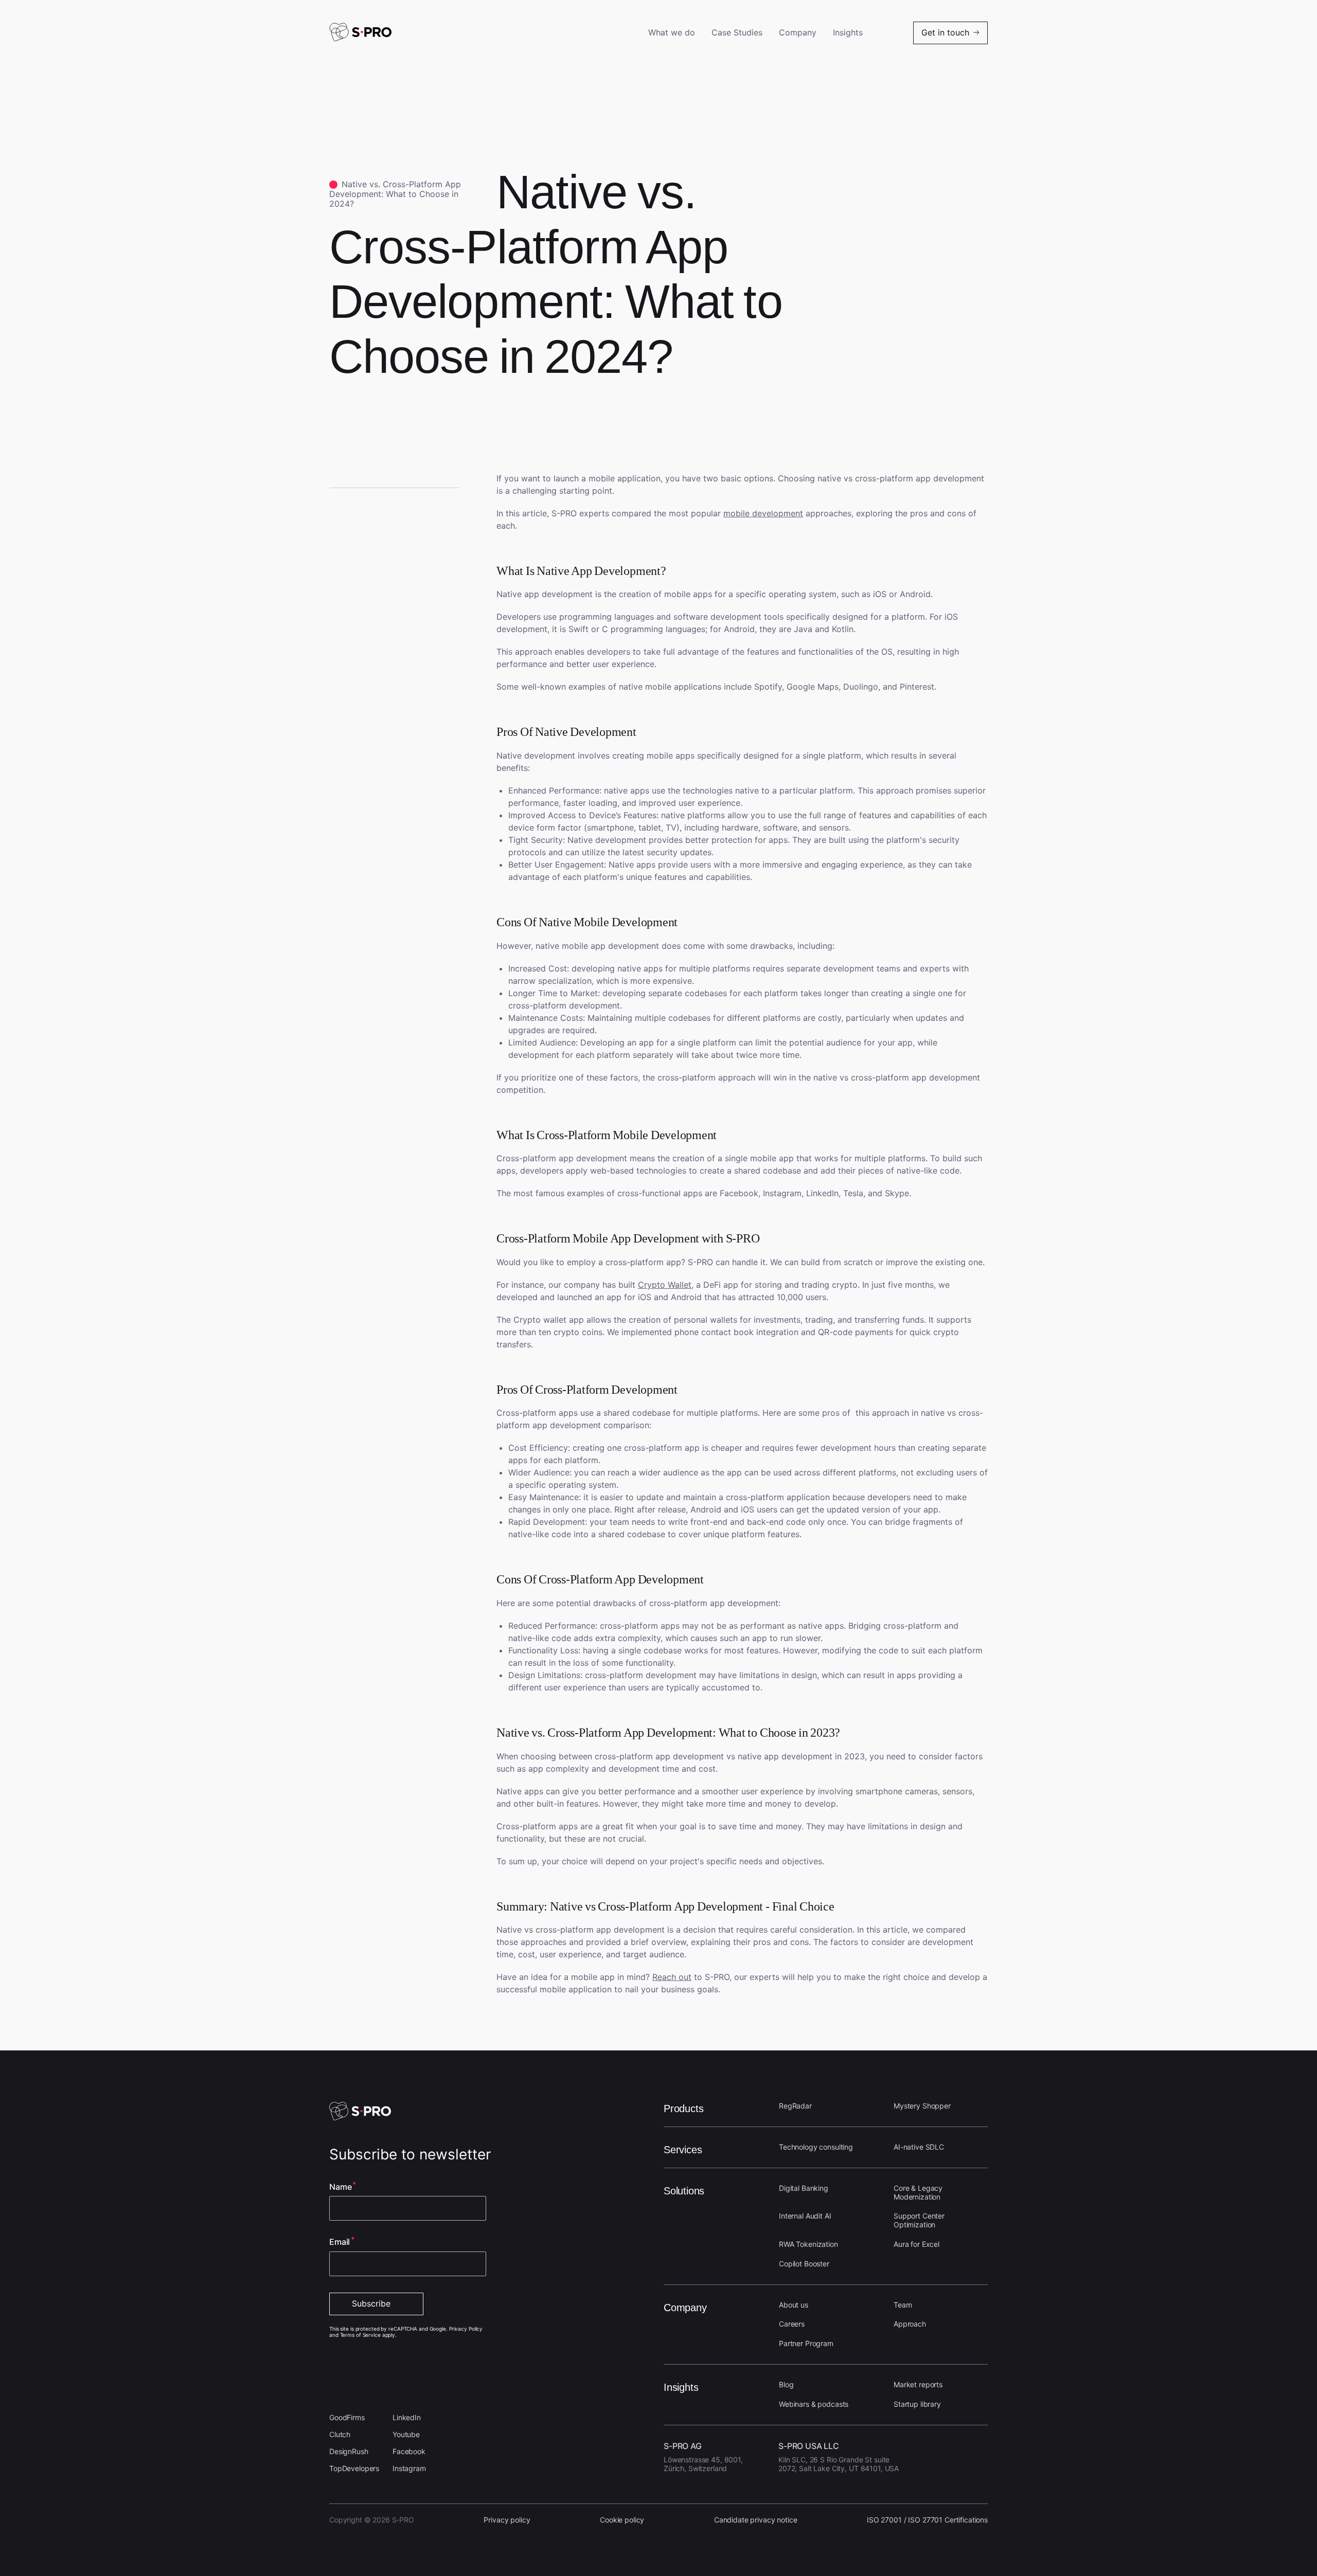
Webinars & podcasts (814, 2404)
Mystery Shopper (922, 2106)
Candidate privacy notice (756, 2520)
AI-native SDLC (919, 2147)
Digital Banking (804, 2188)
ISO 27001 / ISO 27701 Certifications (927, 2520)
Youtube (406, 2434)
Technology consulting (816, 2147)
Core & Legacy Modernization (918, 2192)
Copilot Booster (804, 2264)
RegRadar (795, 2106)
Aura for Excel (916, 2244)
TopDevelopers (354, 2468)
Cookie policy (622, 2520)
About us (794, 2305)
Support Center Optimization (919, 2220)
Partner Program (806, 2343)
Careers (792, 2324)
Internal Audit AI (805, 2216)
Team (903, 2305)
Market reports (918, 2384)
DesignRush (349, 2451)
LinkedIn (407, 2417)
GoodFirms (347, 2417)
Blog (786, 2384)
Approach (910, 2324)
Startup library (917, 2404)
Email (340, 2242)
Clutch (340, 2434)
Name (340, 2187)
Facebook (409, 2451)
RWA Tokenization (808, 2244)
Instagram (409, 2468)
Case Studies (737, 33)
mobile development (763, 513)
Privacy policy (507, 2520)
